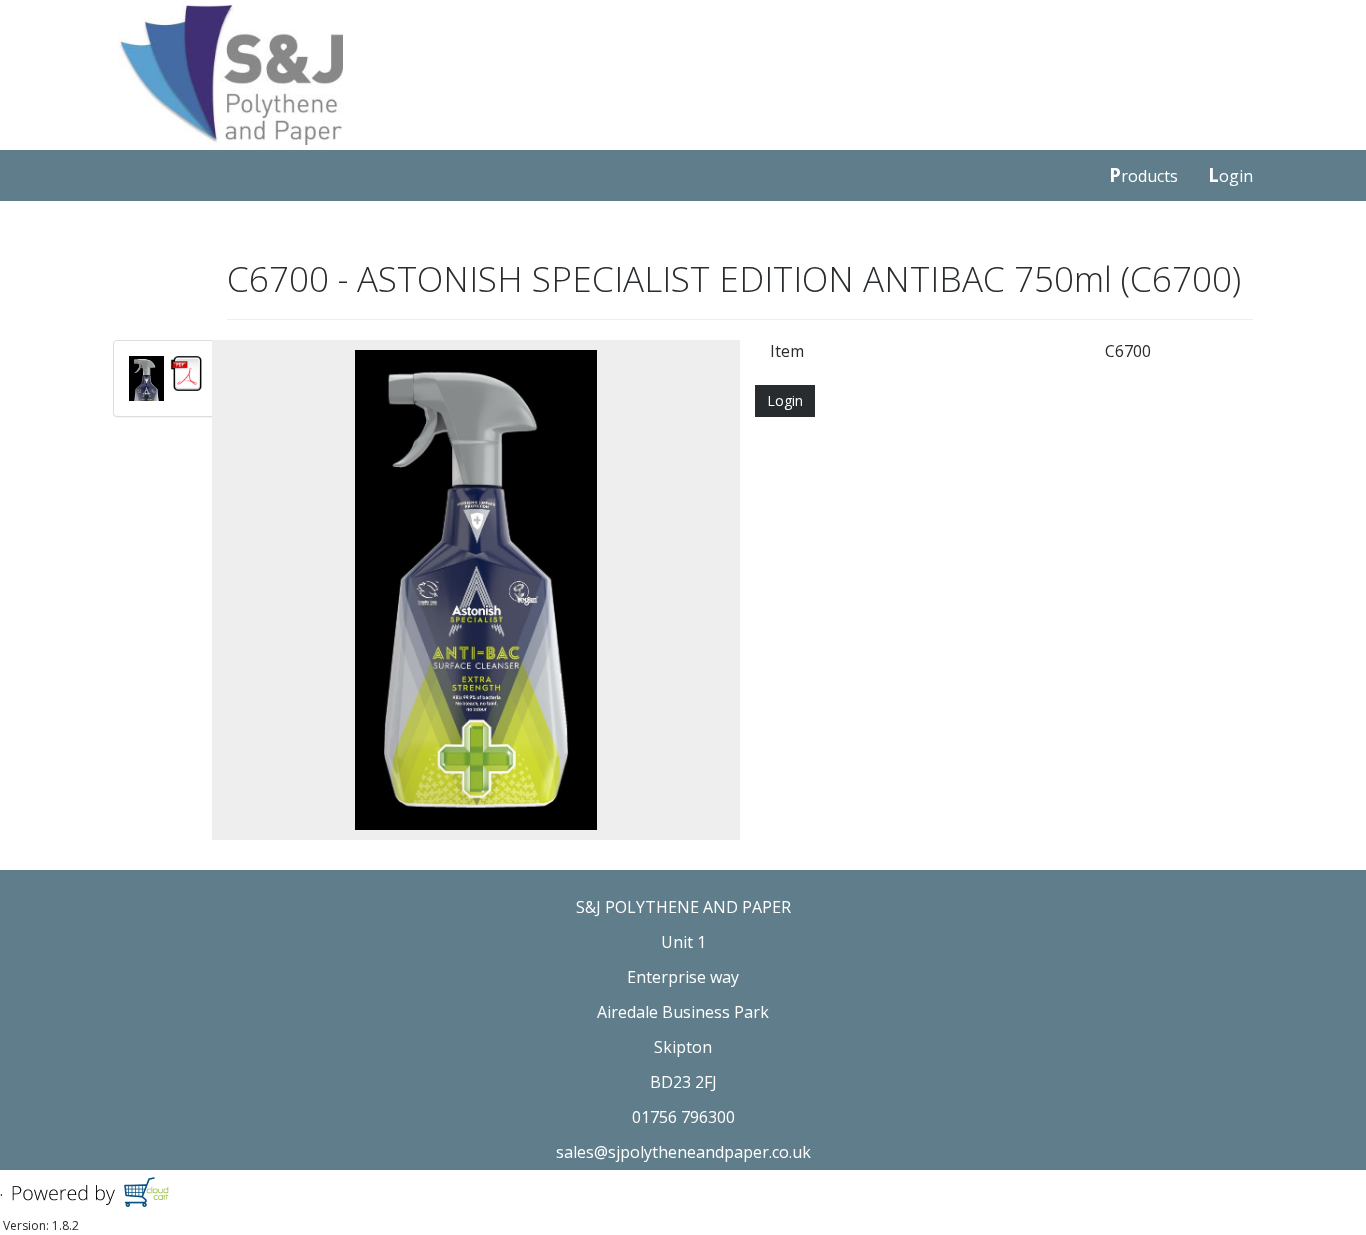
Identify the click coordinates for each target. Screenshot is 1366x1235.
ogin (1230, 174)
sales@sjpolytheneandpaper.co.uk (683, 1152)
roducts (1143, 174)
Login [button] (785, 400)
